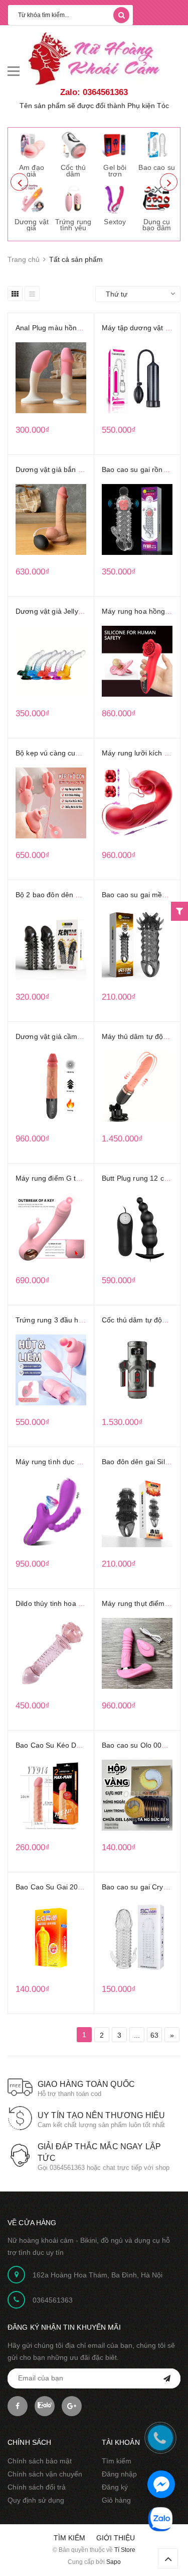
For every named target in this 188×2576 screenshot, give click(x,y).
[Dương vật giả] (32, 199)
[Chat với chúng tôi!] (161, 2484)
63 (154, 2035)
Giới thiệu (116, 2538)
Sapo (114, 2562)
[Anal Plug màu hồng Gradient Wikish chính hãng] (51, 378)
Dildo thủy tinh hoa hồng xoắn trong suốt (81, 1603)
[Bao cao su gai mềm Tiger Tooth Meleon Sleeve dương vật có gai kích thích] (137, 945)
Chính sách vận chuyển (45, 2474)
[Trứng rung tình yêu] (73, 199)
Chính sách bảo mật (40, 2461)
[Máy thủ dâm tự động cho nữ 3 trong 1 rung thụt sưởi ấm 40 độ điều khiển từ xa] (137, 1086)
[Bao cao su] (157, 145)
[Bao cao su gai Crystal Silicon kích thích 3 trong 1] (137, 1937)
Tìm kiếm (117, 2461)
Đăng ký (115, 2487)
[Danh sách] (32, 294)
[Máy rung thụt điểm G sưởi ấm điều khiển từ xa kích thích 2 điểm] (137, 1653)
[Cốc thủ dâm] (73, 145)
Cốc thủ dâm (73, 171)
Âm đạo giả (32, 171)
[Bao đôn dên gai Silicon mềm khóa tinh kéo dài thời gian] (137, 1512)
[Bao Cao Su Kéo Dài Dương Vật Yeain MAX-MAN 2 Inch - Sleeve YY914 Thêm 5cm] (51, 1795)
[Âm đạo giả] (32, 145)
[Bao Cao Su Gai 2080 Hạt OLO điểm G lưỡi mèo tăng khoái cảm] (51, 1937)
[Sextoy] (115, 199)
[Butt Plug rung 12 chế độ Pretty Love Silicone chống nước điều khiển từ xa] (137, 1228)
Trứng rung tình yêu (73, 225)
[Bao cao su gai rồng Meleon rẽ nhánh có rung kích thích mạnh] (137, 519)
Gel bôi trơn (115, 171)
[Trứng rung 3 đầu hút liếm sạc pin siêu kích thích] (51, 1370)
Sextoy (115, 222)
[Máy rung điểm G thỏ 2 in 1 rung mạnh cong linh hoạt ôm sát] (51, 1228)
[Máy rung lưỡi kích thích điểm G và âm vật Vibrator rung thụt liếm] (137, 803)
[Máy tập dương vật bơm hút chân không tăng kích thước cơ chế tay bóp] (137, 378)
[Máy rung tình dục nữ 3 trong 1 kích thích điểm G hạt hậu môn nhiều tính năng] (51, 1512)
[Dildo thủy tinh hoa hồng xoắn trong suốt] (51, 1653)
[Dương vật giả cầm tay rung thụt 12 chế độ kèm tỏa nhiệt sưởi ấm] (51, 1086)
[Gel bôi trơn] (115, 145)
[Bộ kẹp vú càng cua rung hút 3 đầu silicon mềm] (51, 803)
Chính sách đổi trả (37, 2487)
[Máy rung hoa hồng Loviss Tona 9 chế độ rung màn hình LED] (137, 661)
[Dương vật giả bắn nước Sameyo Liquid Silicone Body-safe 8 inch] (51, 519)
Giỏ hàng (116, 2500)
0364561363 (53, 2300)
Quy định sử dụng (36, 2500)
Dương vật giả (32, 225)
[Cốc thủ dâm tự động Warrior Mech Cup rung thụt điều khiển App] (137, 1370)
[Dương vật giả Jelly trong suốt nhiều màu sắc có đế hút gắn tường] (51, 661)
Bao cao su (156, 167)
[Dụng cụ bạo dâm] (157, 199)
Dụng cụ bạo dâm (157, 225)
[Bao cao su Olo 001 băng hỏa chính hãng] (137, 1795)
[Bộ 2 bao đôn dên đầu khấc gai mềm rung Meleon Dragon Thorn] (51, 945)
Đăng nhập (119, 2474)
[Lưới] (15, 294)
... (137, 2035)
